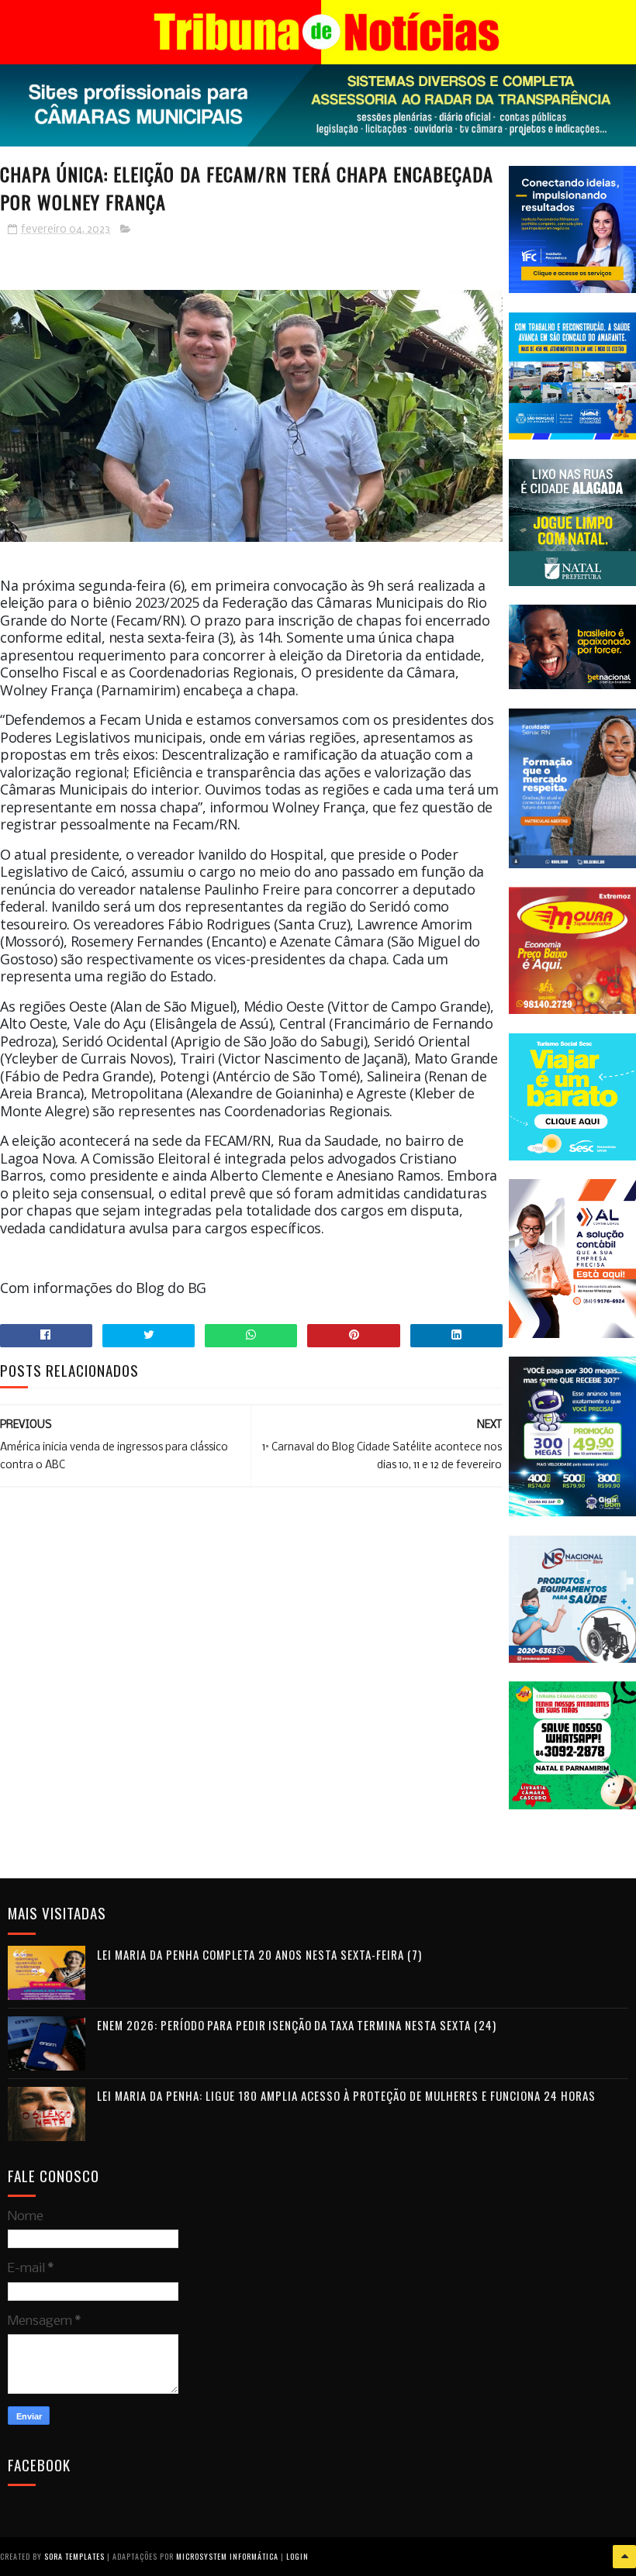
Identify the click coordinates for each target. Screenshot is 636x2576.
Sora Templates (74, 2556)
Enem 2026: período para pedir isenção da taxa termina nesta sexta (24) (297, 2025)
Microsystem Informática (227, 2556)
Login (297, 2556)
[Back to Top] (624, 2557)
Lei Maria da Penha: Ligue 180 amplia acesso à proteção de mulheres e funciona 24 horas (346, 2095)
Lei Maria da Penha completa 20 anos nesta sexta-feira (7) (259, 1954)
